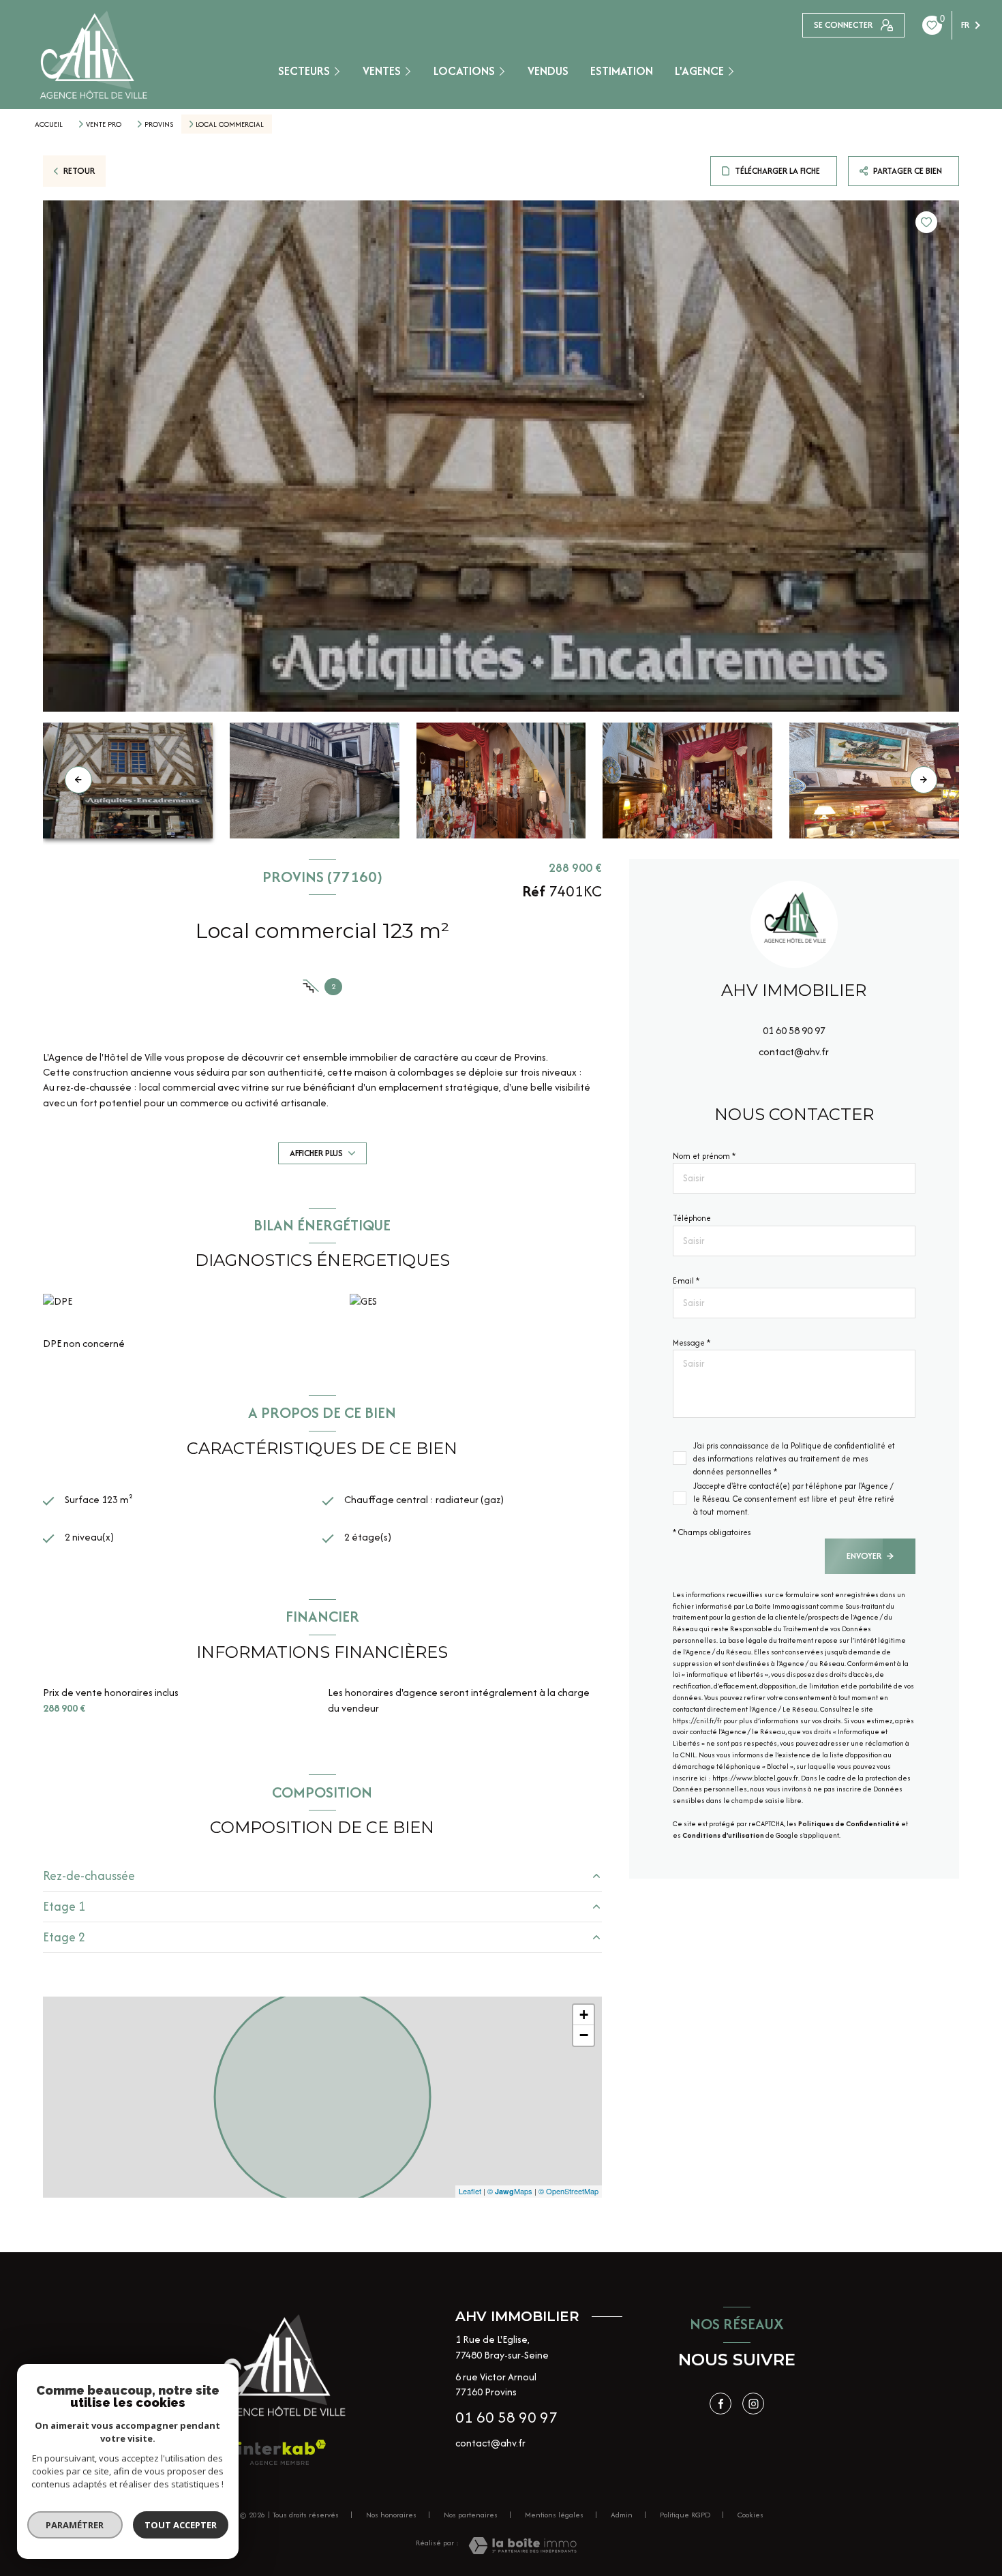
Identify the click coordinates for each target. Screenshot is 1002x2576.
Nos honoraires (391, 2515)
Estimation (622, 71)
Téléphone (692, 1218)
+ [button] (584, 2015)
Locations (464, 71)
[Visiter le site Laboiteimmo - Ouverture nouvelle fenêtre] (522, 2546)
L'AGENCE (699, 71)
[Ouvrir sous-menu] (340, 71)
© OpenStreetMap (568, 2191)
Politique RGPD (685, 2515)
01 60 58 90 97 (794, 1031)
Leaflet (470, 2191)
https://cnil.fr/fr (697, 1721)
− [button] (584, 2035)
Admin (622, 2515)
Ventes (382, 71)
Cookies (750, 2515)
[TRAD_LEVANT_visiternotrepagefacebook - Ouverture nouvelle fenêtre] (720, 2404)
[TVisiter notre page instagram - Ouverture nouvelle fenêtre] (753, 2404)
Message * (692, 1343)
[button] (924, 780)
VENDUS (548, 71)
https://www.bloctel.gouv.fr (755, 1778)
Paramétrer (75, 2525)
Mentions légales (554, 2515)
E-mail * (686, 1281)
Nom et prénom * (704, 1156)
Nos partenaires (471, 2515)
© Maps (510, 2191)
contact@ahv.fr (794, 1051)
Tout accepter (181, 2525)
